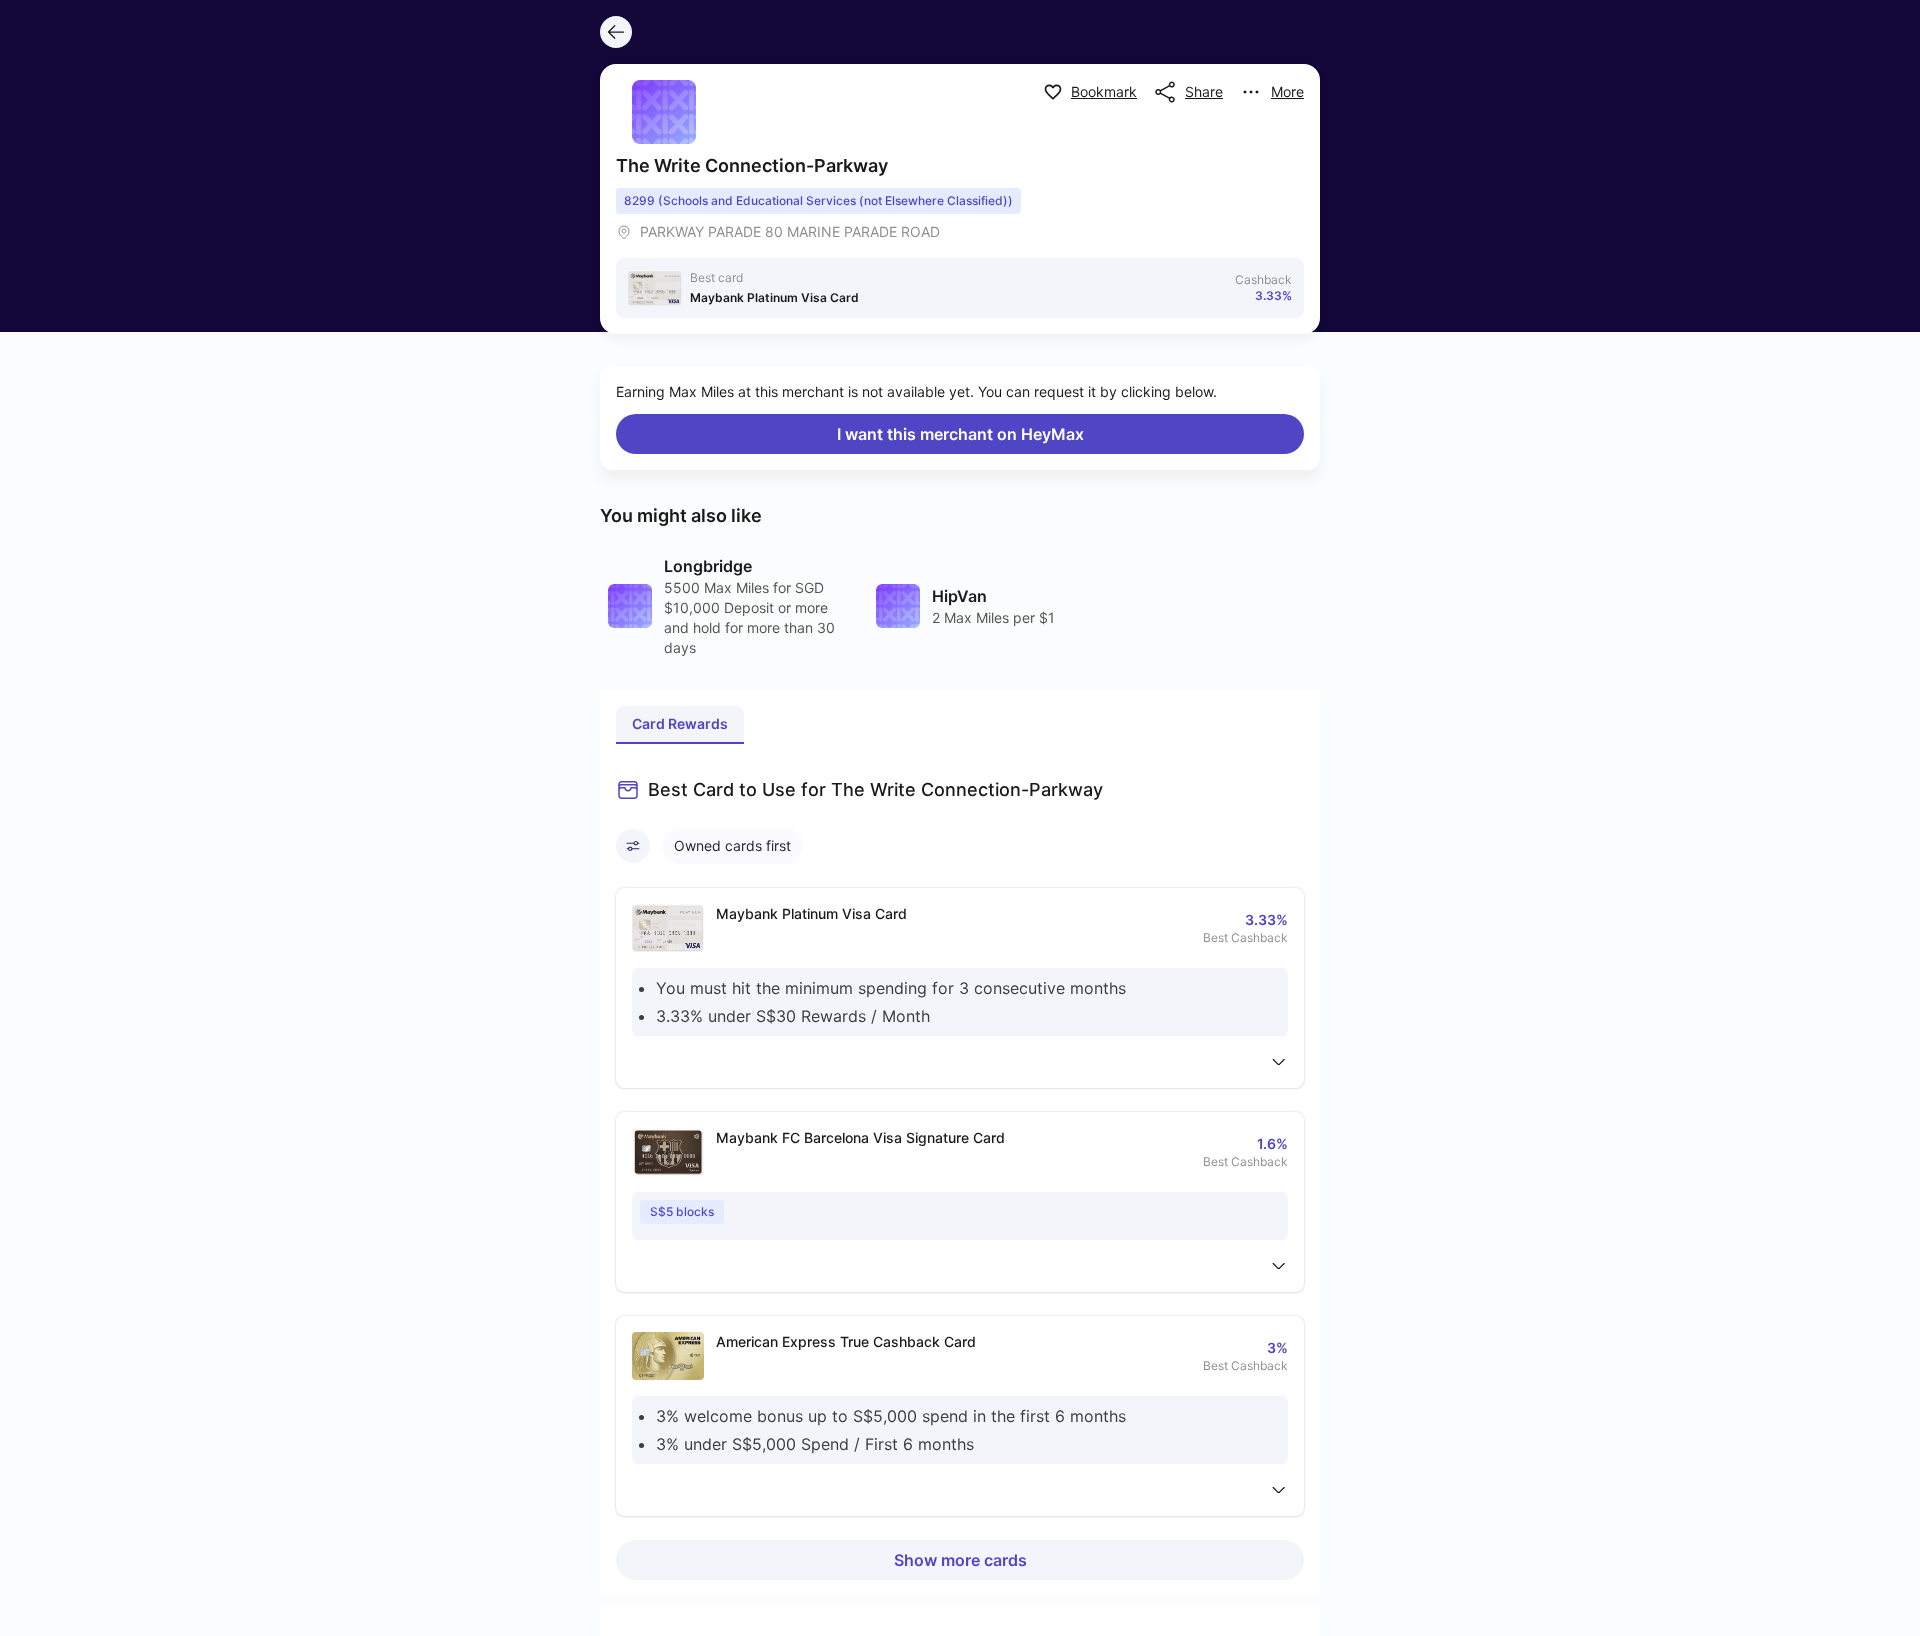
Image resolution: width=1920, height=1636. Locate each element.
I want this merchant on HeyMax (960, 434)
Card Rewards (680, 723)
